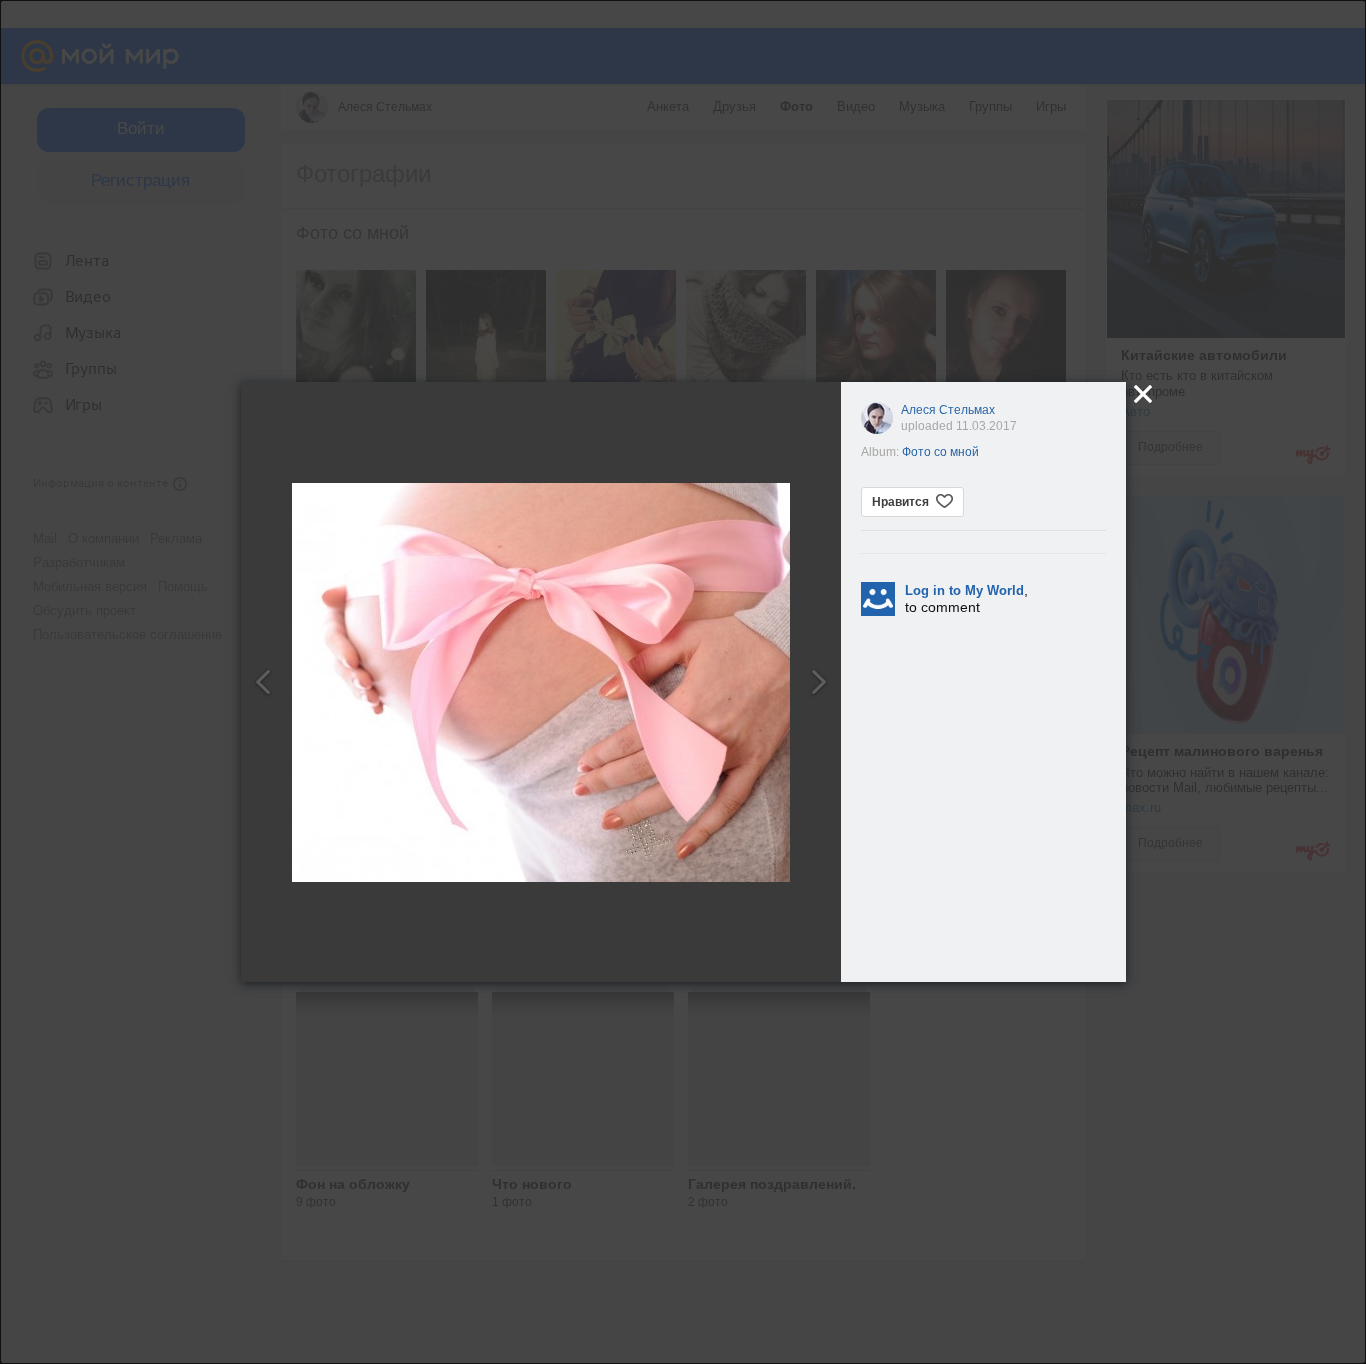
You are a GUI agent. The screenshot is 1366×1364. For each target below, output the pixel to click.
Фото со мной (940, 452)
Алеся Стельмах (948, 410)
